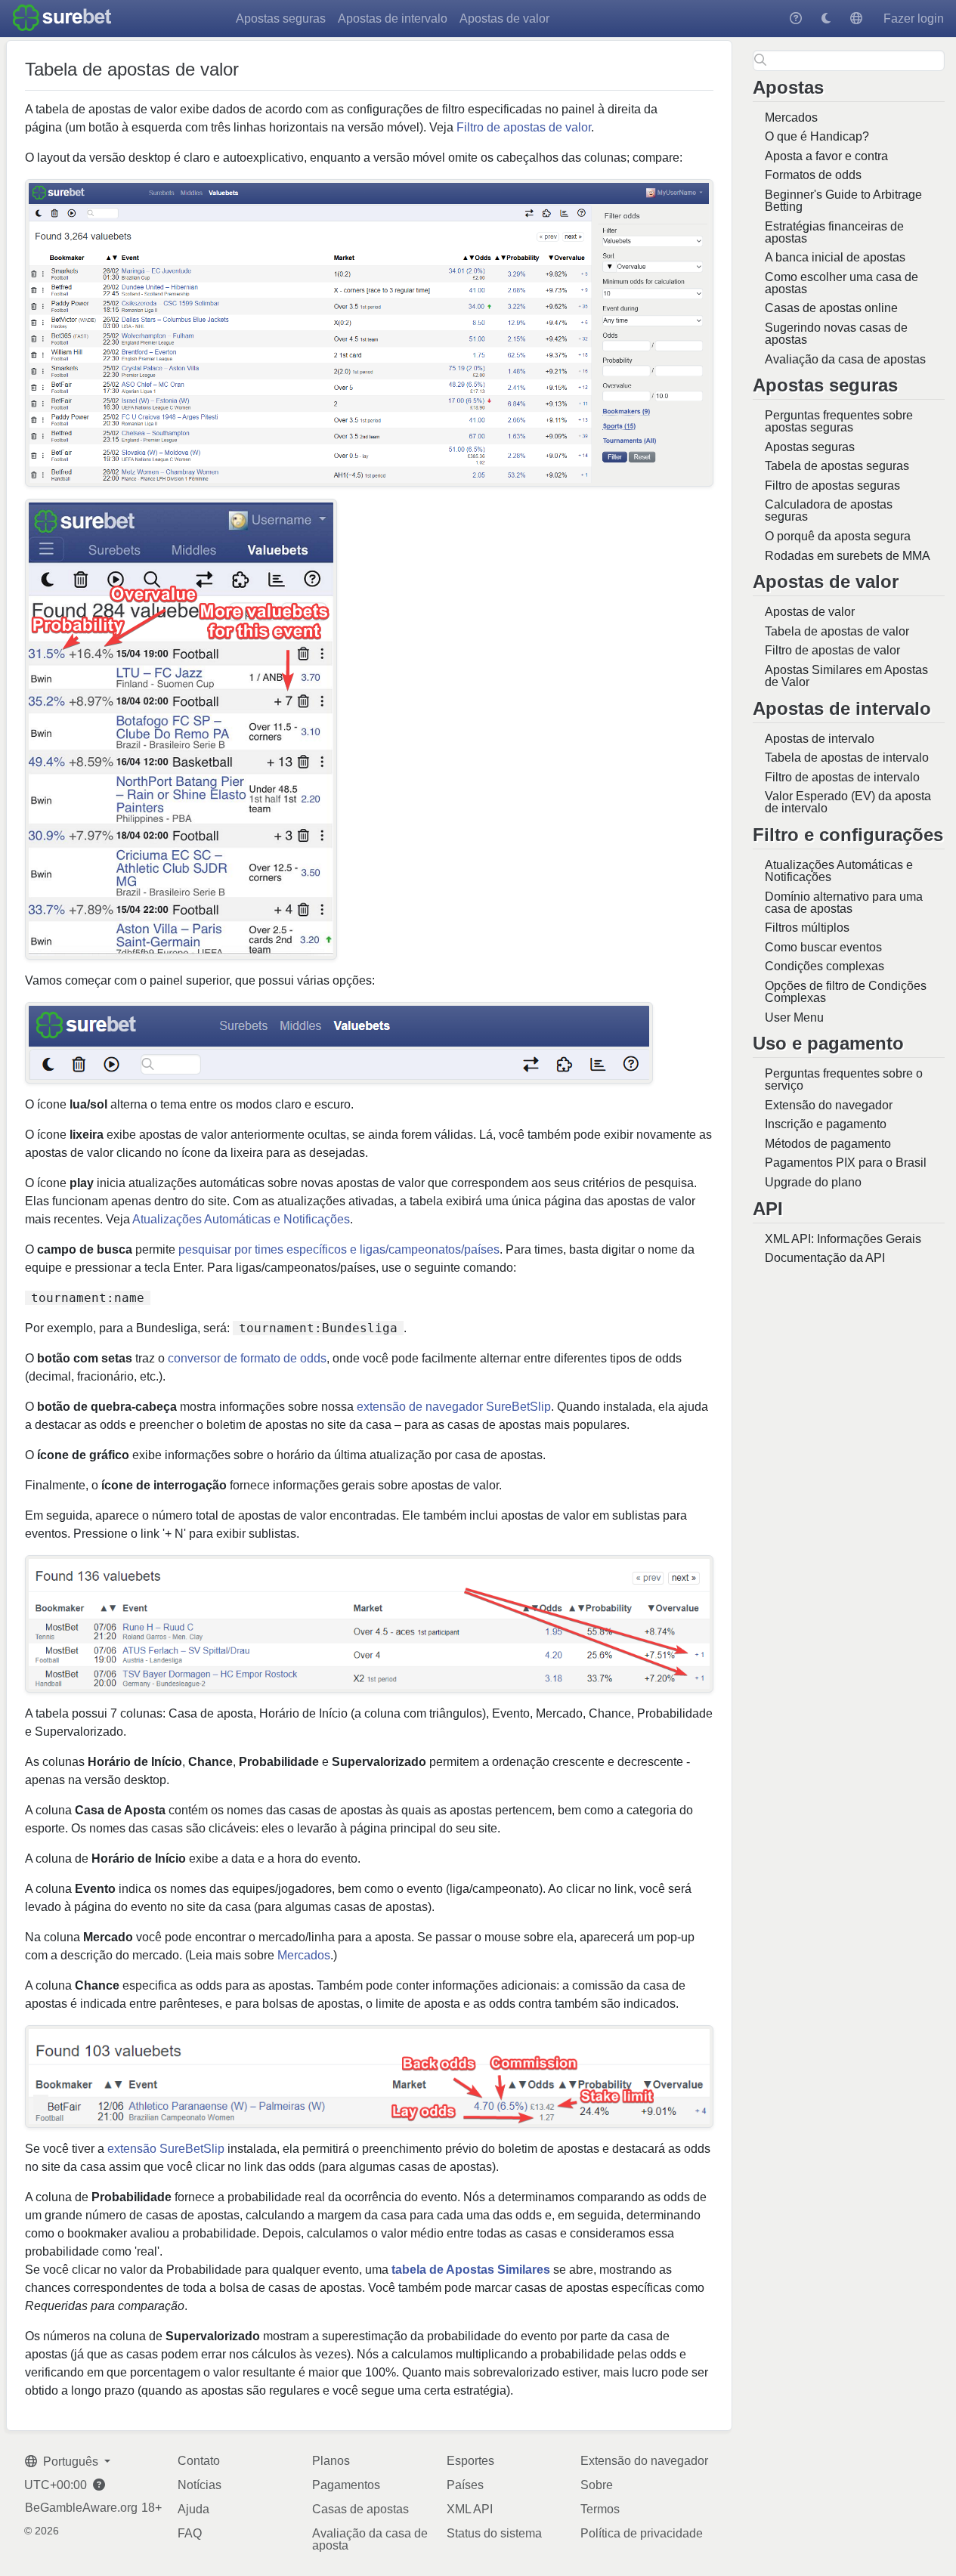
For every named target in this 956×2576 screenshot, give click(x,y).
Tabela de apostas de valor (837, 631)
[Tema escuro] (826, 19)
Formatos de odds (813, 175)
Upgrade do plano (813, 1182)
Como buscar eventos (823, 947)
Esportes (470, 2461)
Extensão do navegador (829, 1105)
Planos (331, 2461)
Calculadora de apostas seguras (829, 510)
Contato (199, 2461)
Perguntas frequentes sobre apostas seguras (839, 421)
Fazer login (914, 19)
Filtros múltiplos (807, 928)
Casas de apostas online (831, 308)
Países (465, 2485)
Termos (600, 2509)
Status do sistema (494, 2533)
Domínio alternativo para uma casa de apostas (844, 903)
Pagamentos (346, 2485)
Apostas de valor (504, 19)
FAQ (190, 2533)
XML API (470, 2509)
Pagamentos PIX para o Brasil (846, 1163)
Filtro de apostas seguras (832, 486)
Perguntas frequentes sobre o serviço (844, 1079)
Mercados (791, 118)
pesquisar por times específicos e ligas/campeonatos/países (339, 1249)
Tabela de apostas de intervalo (847, 758)
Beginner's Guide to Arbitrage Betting (843, 201)
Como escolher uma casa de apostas (842, 283)
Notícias (200, 2485)
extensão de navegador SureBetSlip (454, 1407)
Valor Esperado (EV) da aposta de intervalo (848, 802)
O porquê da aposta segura (838, 536)
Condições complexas (825, 966)
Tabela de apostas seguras (837, 466)
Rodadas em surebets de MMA (848, 556)
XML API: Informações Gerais (843, 1239)
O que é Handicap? (817, 136)
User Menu (794, 1017)
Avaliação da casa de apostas (845, 359)
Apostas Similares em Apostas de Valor (846, 676)
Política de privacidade (642, 2533)
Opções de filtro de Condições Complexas (846, 992)
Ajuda (193, 2509)
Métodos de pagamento (828, 1144)
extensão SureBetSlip (166, 2149)
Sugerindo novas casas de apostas (836, 334)
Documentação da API (825, 1258)
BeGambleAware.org (81, 2508)
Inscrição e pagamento (826, 1124)
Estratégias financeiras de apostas (834, 232)
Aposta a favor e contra (826, 156)
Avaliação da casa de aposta (370, 2539)
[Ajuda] (796, 19)
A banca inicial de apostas (835, 257)
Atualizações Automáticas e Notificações (839, 871)
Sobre (597, 2485)
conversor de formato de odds (247, 1358)
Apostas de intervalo (393, 19)
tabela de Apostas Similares (471, 2270)
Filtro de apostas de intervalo (842, 777)
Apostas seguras (281, 19)
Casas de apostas (360, 2509)
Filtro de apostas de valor (832, 650)
